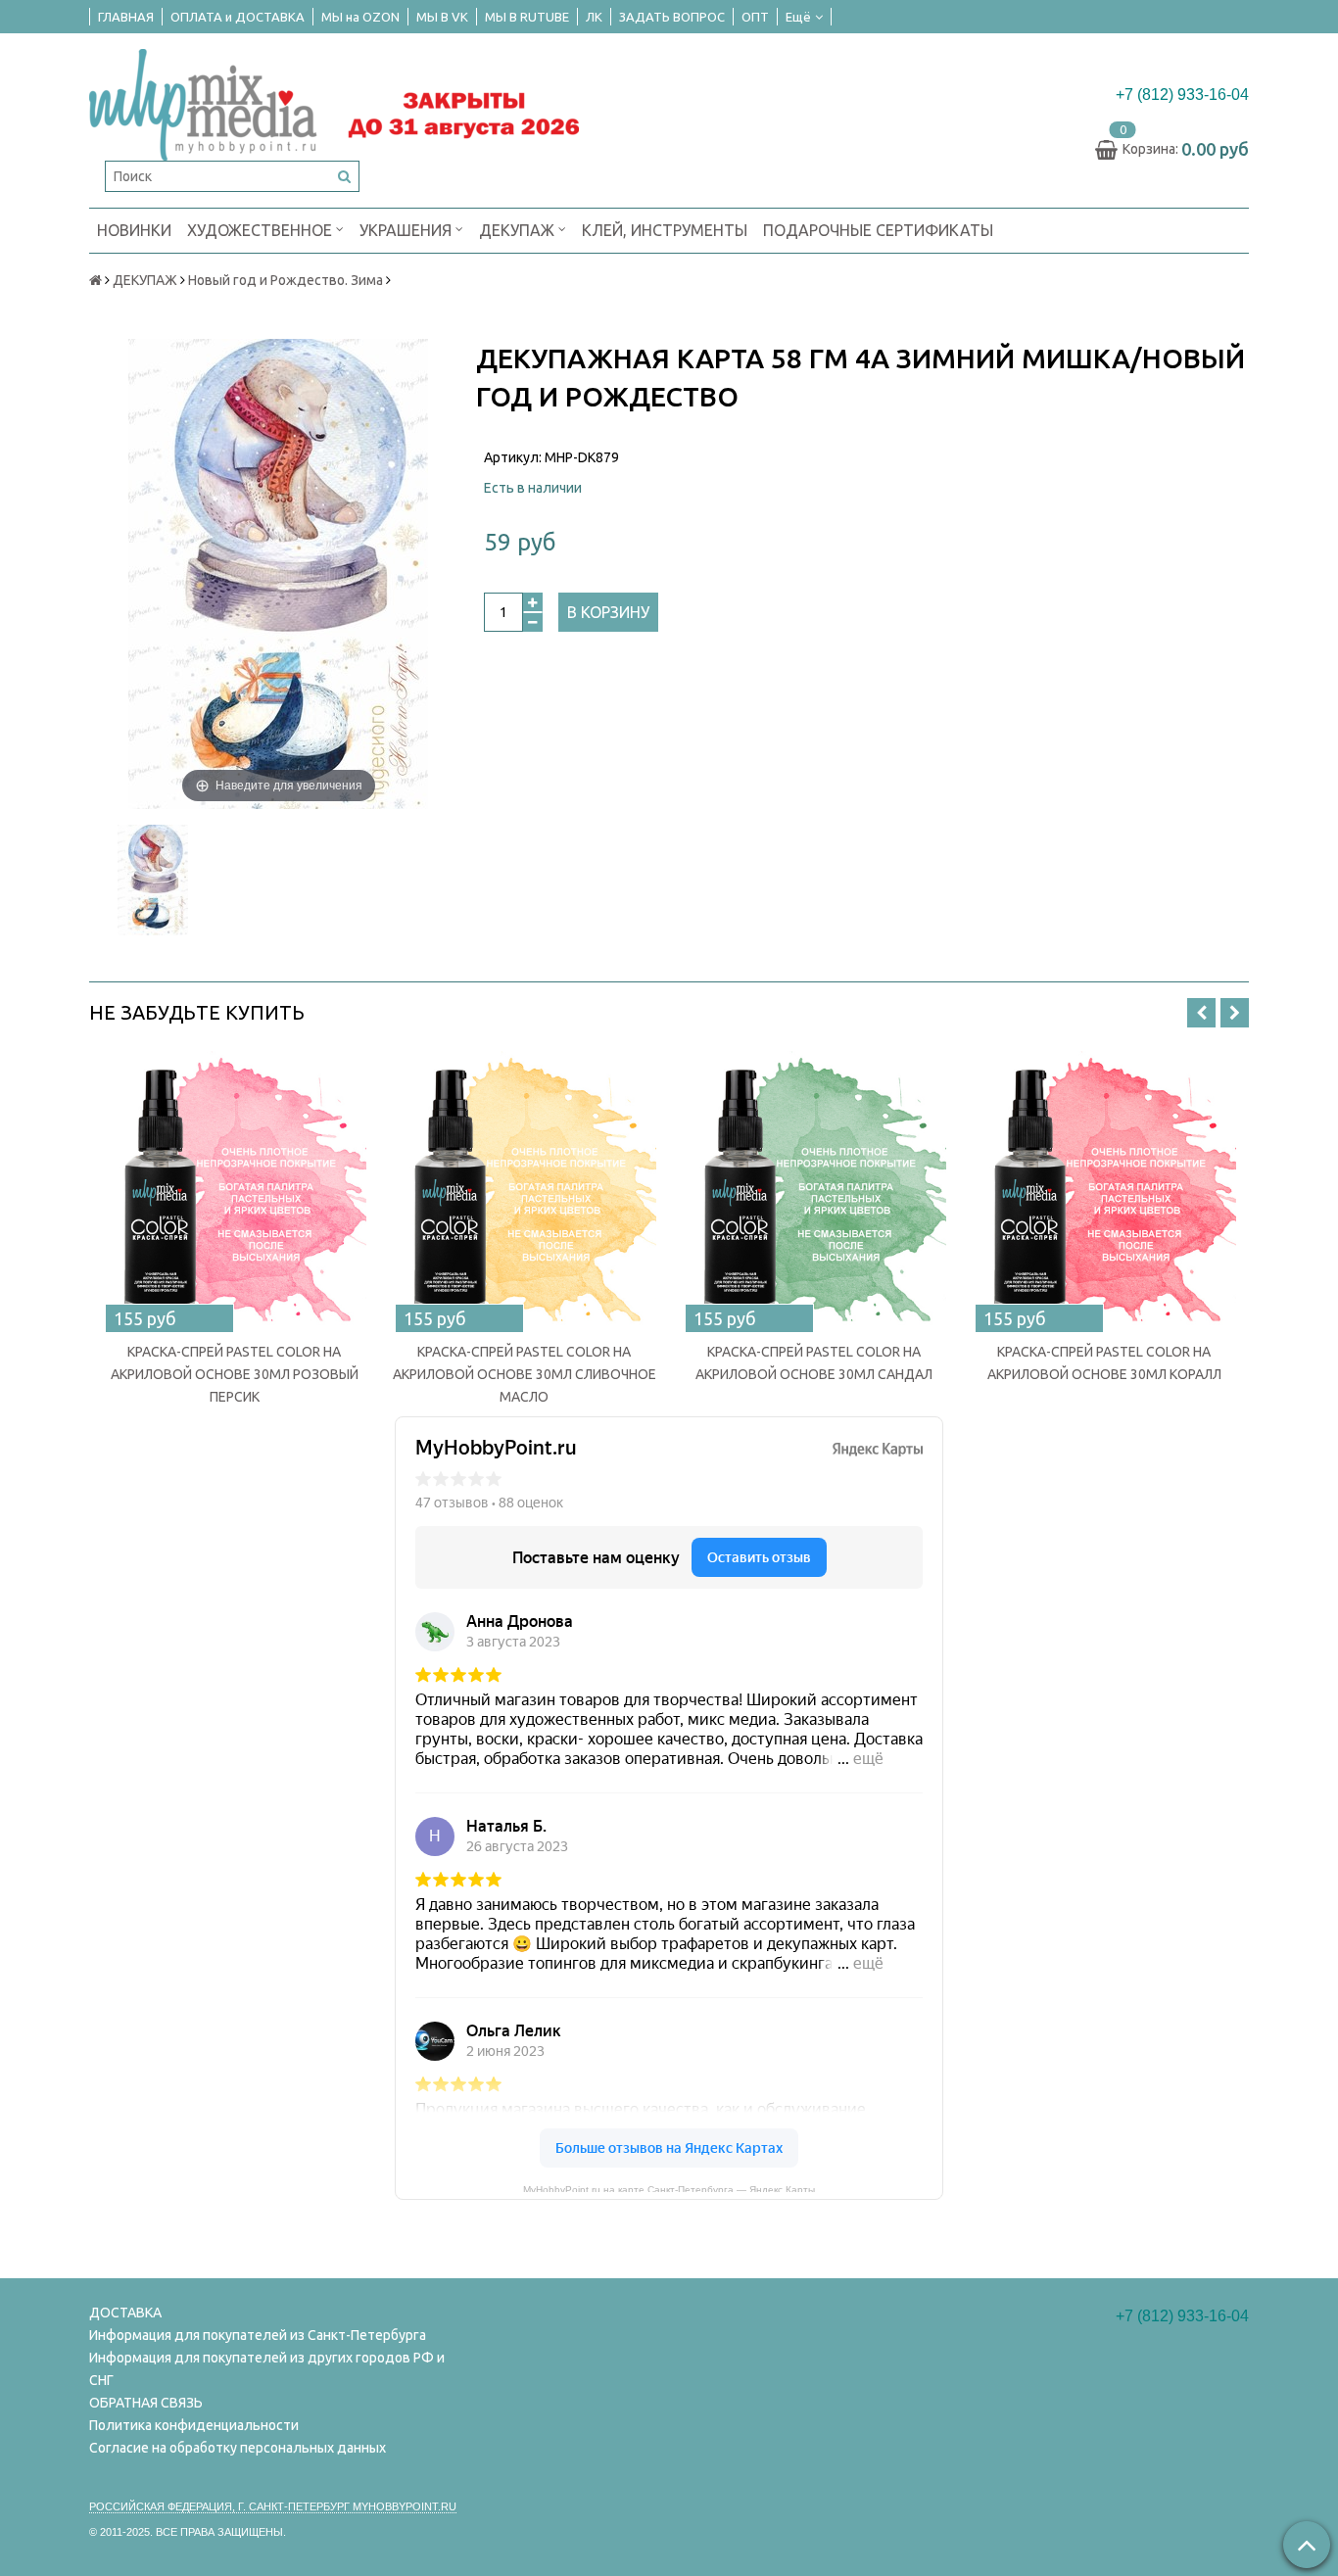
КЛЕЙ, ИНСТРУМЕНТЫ (665, 230)
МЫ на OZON (360, 17)
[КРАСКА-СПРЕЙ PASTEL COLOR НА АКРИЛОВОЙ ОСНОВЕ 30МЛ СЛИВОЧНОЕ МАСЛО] (524, 1188)
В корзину (608, 612)
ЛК (594, 17)
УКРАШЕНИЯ (407, 230)
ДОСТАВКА (125, 2313)
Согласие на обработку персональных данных (238, 2448)
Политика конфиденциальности (194, 2425)
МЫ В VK (442, 17)
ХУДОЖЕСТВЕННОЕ (262, 230)
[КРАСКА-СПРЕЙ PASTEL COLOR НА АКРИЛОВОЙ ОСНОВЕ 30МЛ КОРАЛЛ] (1104, 1188)
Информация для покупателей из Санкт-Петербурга (258, 2335)
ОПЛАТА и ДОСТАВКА (238, 17)
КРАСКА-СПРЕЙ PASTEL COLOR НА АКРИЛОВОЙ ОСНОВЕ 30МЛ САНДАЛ (814, 1363)
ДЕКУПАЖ (519, 230)
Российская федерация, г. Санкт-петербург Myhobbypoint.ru (273, 2506)
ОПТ (755, 17)
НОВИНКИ (134, 230)
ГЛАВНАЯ (126, 17)
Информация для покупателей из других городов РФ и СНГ (267, 2369)
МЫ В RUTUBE (527, 17)
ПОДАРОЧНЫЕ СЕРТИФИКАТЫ (878, 230)
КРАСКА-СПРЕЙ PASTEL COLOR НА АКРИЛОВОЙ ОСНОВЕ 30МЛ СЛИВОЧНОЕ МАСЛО (525, 1374)
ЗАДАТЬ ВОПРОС (672, 17)
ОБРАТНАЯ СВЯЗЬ (146, 2403)
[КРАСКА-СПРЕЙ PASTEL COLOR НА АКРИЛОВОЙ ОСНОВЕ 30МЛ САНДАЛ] (814, 1188)
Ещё (798, 17)
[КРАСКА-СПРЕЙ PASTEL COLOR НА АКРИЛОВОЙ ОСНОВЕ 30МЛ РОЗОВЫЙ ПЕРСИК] (234, 1188)
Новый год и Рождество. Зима (286, 280)
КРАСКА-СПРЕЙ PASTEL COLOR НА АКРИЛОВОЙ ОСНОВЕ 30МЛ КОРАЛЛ (1104, 1363)
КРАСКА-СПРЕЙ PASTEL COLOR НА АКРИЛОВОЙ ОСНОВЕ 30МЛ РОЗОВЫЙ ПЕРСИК (235, 1374)
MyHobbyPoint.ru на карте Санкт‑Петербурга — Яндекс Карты (669, 2188)
